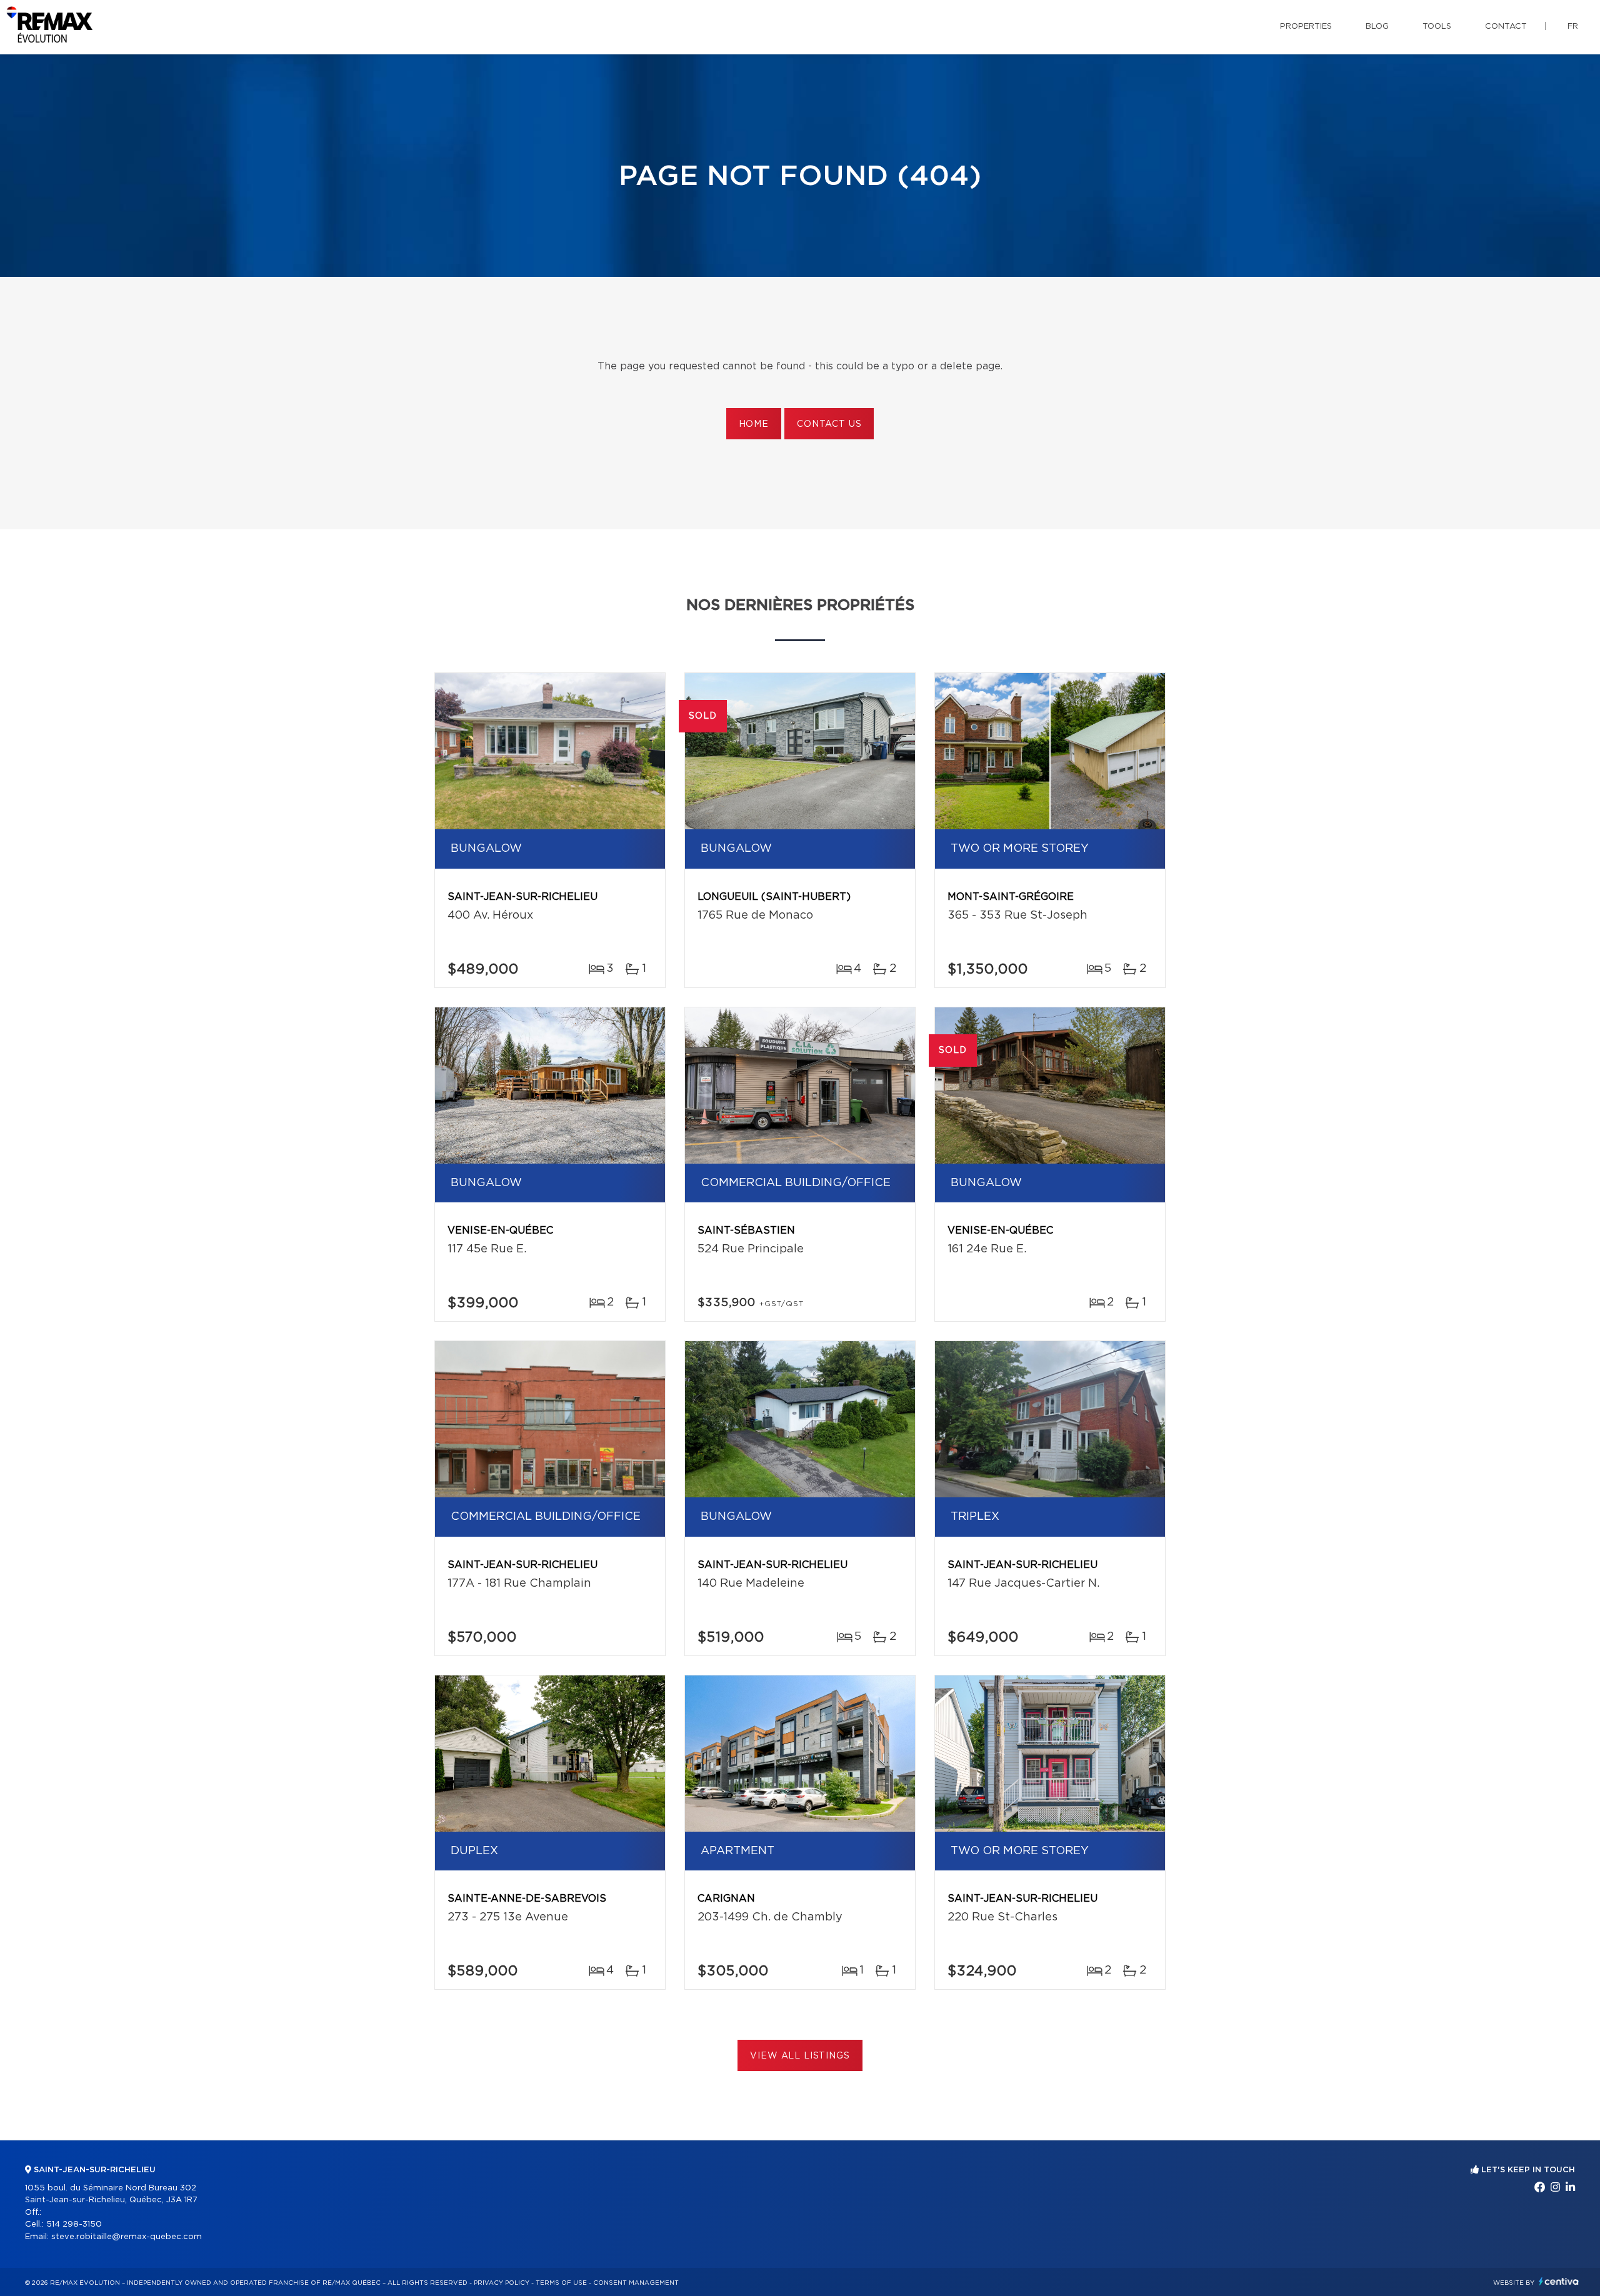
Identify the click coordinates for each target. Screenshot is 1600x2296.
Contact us (829, 424)
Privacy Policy (502, 2283)
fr (1573, 27)
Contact (1506, 27)
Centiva (1559, 2281)
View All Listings (800, 2056)
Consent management (636, 2283)
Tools (1437, 27)
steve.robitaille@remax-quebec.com (127, 2237)
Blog (1377, 27)
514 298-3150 (74, 2224)
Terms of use (561, 2283)
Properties (1306, 27)
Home (754, 424)
